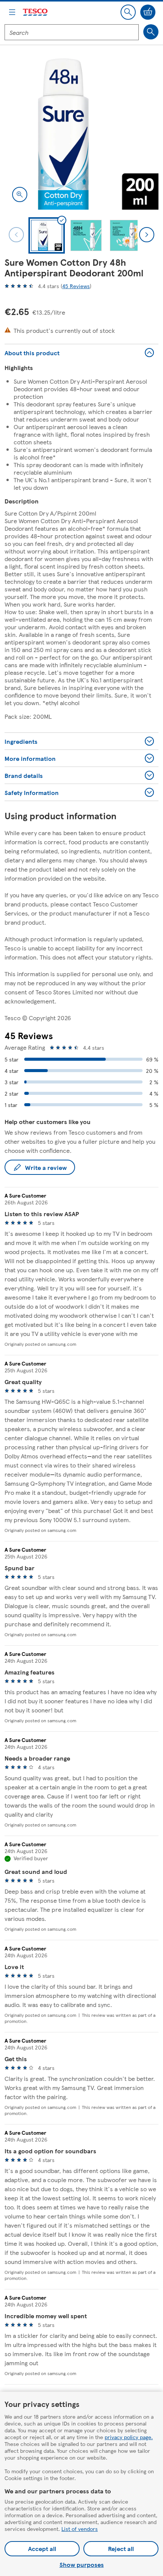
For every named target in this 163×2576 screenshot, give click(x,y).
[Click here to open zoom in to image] (20, 194)
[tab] (47, 235)
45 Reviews (76, 286)
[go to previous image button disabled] (16, 235)
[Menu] (12, 12)
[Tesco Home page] (36, 12)
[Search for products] (151, 32)
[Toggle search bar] (128, 12)
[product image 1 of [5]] (81, 133)
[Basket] (148, 12)
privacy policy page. (129, 2437)
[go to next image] (147, 235)
